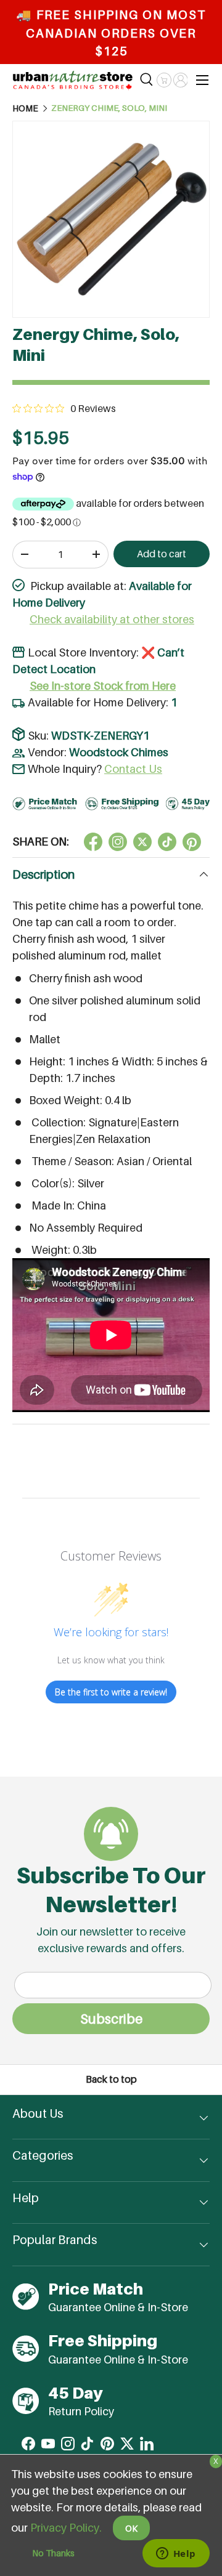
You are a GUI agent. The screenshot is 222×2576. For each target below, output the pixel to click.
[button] (164, 80)
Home (25, 108)
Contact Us (133, 769)
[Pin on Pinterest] (192, 842)
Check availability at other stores (112, 619)
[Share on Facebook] (93, 842)
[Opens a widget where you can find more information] (176, 2554)
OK (131, 2528)
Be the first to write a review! (111, 1692)
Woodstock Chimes (119, 752)
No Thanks (53, 2553)
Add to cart (162, 554)
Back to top (111, 2079)
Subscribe (111, 2019)
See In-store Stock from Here (103, 686)
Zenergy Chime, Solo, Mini (109, 108)
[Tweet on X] (118, 842)
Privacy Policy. (66, 2528)
